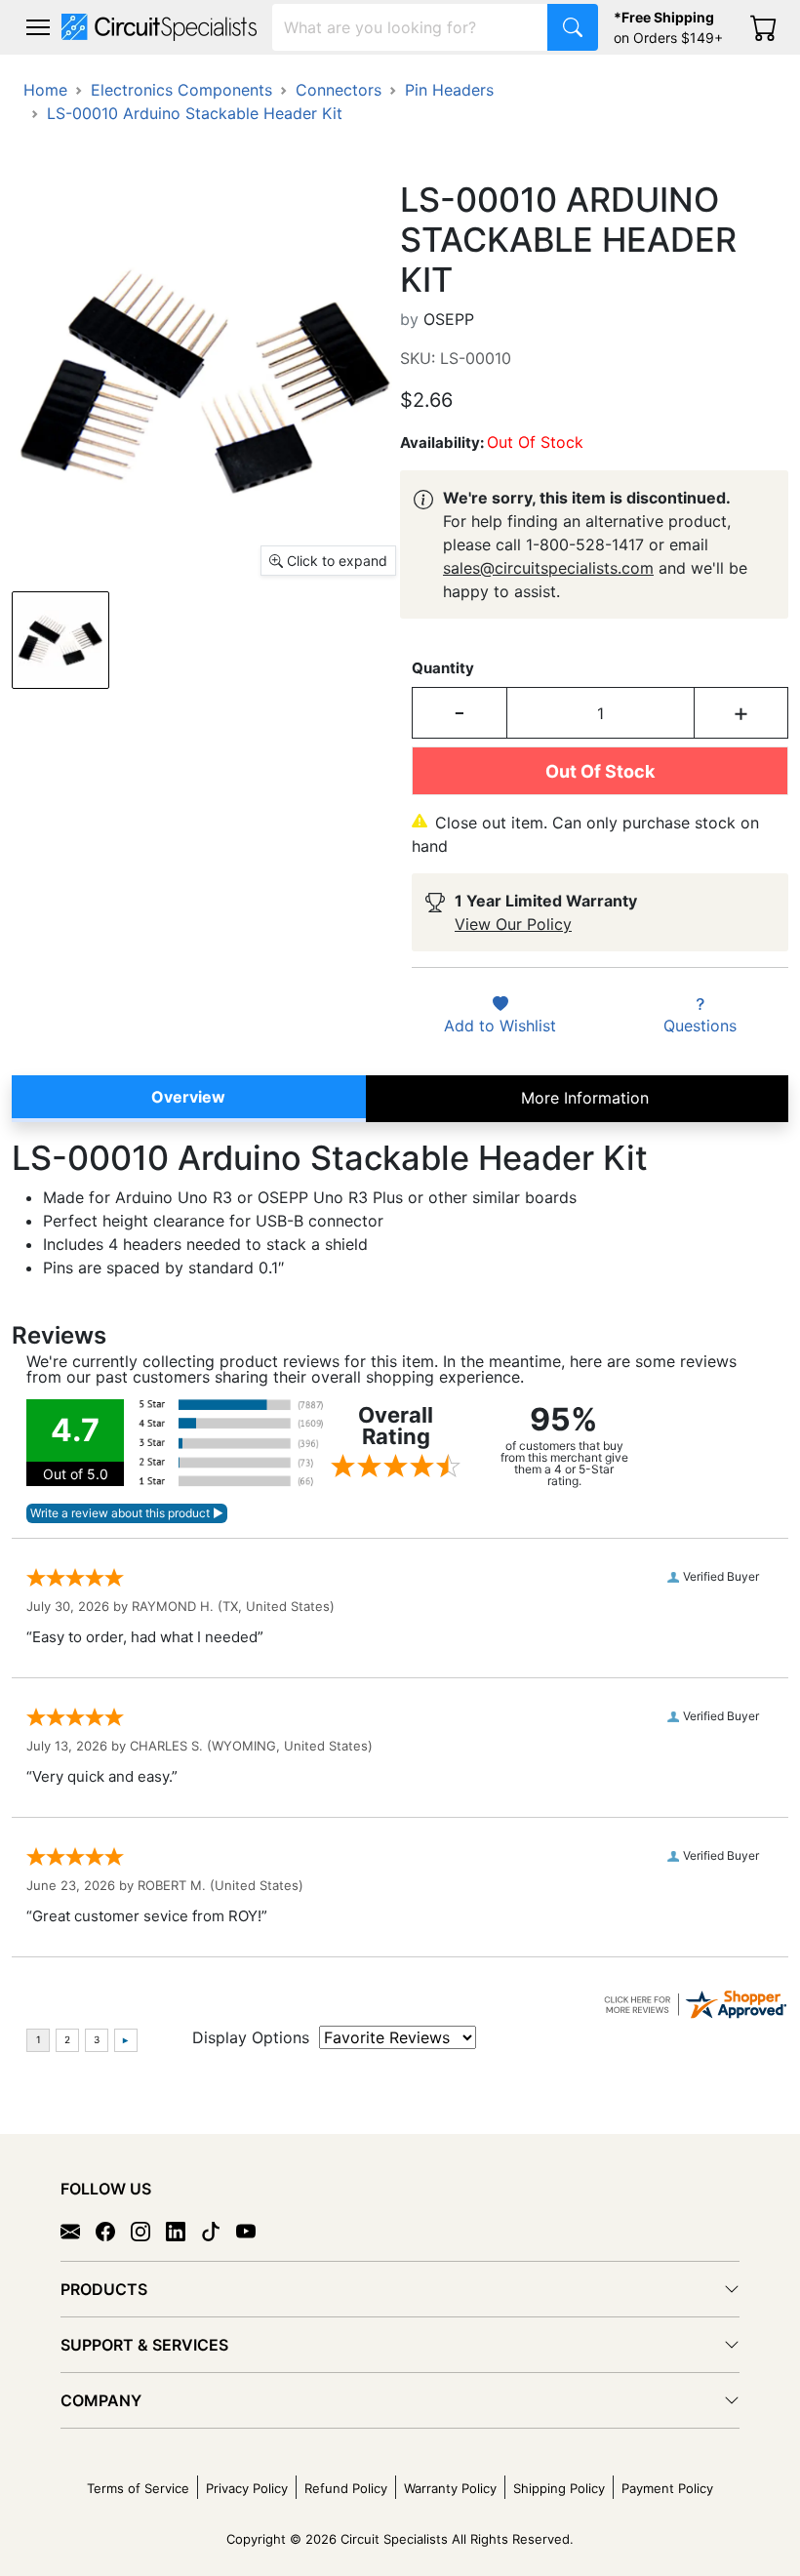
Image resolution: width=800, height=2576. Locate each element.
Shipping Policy (559, 2488)
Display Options (251, 2037)
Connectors (339, 90)
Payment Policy (667, 2488)
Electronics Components (181, 90)
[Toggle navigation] (38, 27)
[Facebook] (113, 2231)
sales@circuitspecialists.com (548, 568)
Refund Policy (346, 2488)
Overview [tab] (188, 1097)
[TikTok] (219, 2231)
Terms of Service (138, 2488)
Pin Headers (449, 90)
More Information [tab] (585, 1098)
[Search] (573, 27)
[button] (38, 27)
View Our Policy (513, 924)
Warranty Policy (450, 2488)
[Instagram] (148, 2231)
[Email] (78, 2231)
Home (45, 90)
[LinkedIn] (183, 2231)
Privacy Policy (247, 2488)
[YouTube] (254, 2231)
